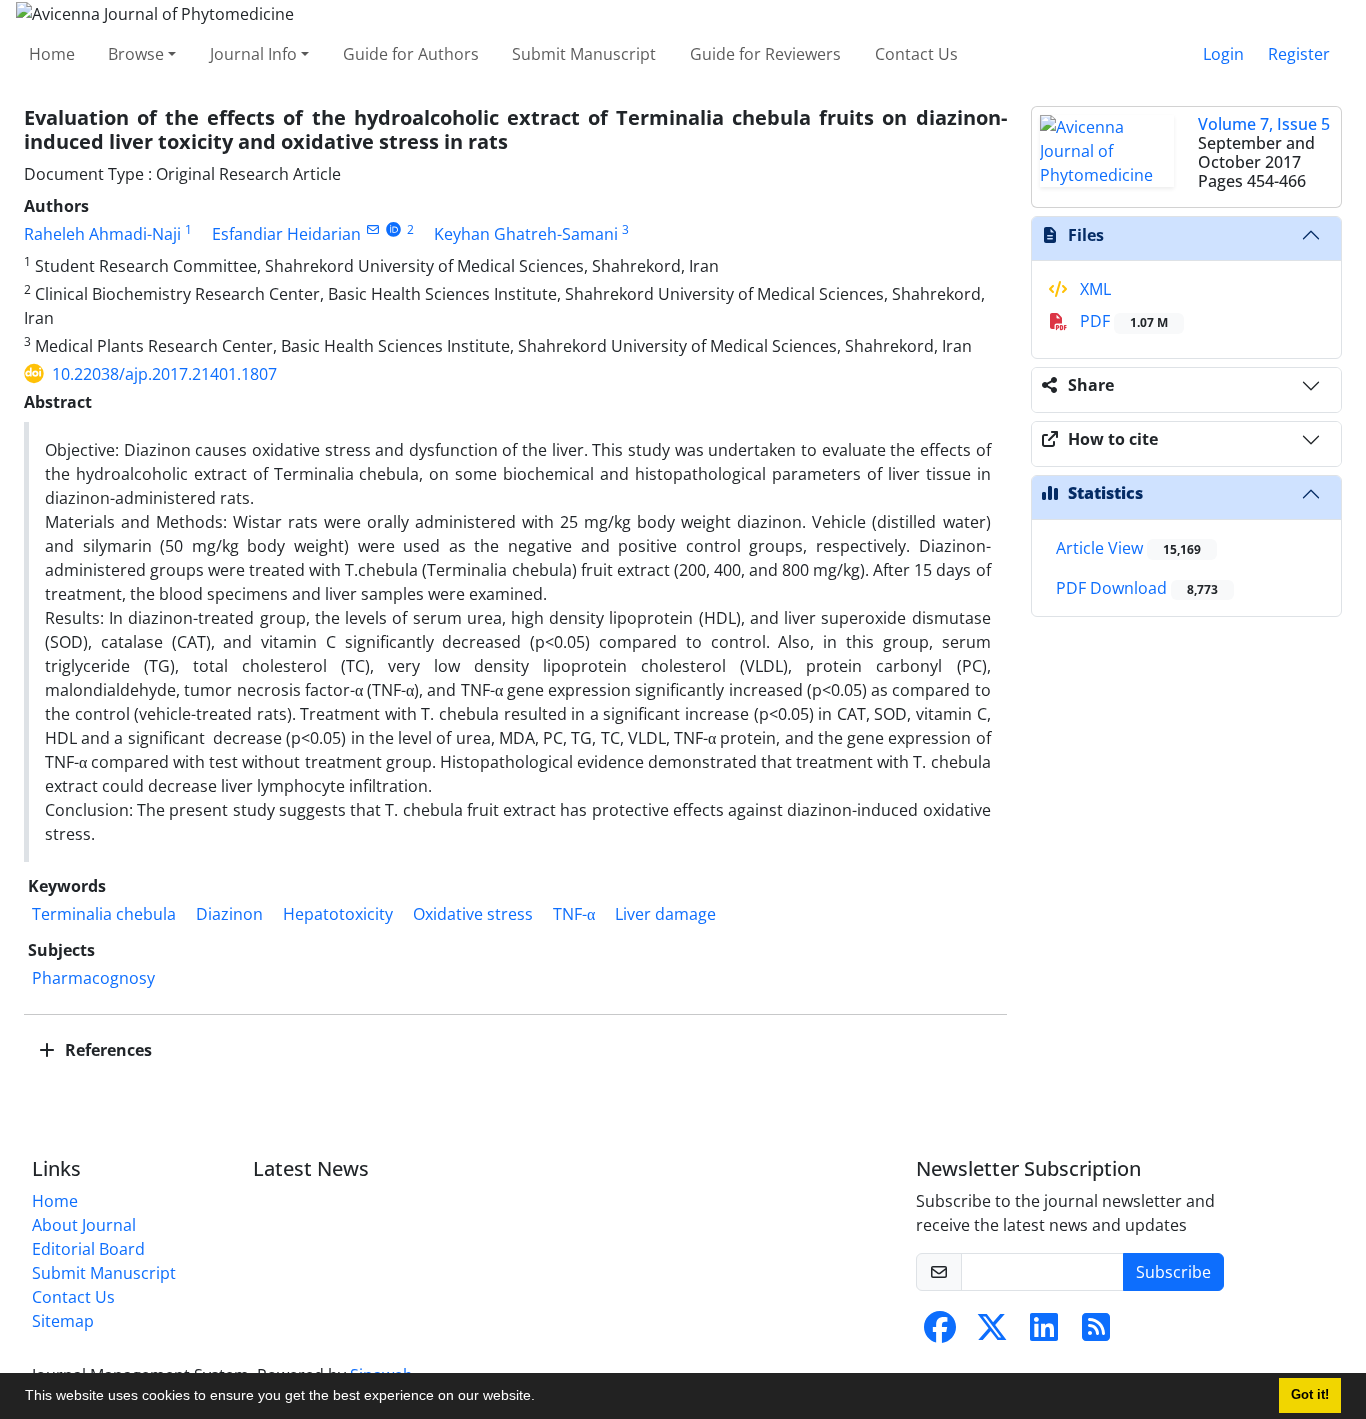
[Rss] (1096, 1333)
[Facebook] (940, 1333)
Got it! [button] (1310, 1395)
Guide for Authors (411, 54)
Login (1223, 54)
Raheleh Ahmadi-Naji (102, 234)
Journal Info (253, 54)
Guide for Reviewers (765, 54)
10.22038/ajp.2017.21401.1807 (164, 374)
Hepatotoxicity (338, 914)
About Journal (84, 1225)
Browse (136, 54)
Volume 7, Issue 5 (1264, 124)
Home (52, 54)
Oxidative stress (473, 914)
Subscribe (1173, 1272)
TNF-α (574, 914)
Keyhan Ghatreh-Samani (526, 234)
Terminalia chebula (104, 914)
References (106, 1050)
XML (1093, 289)
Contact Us (916, 54)
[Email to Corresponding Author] (372, 229)
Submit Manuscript (584, 54)
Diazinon (229, 914)
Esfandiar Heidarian (286, 234)
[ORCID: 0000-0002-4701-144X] (393, 229)
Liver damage (665, 914)
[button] (542, 1398)
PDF (1122, 321)
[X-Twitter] (992, 1333)
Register (1299, 54)
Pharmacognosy (93, 978)
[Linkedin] (1044, 1333)
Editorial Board (88, 1249)
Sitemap (63, 1321)
